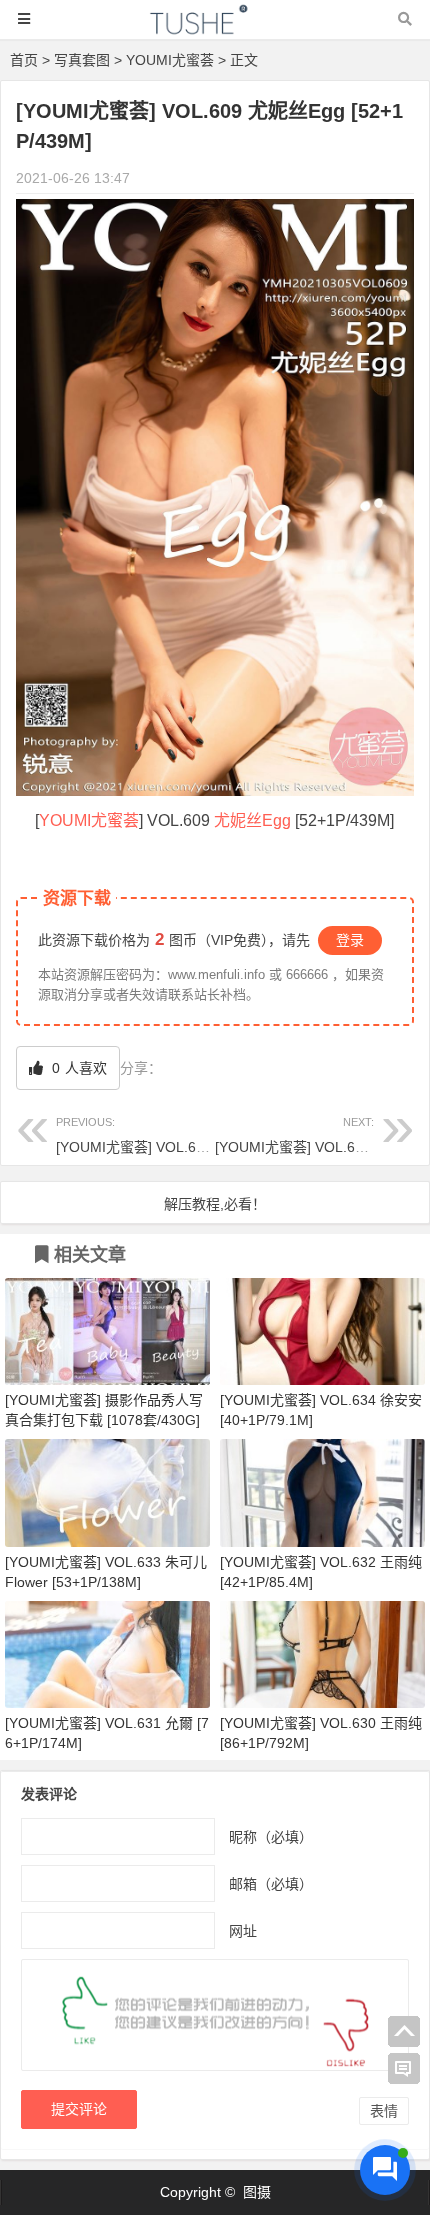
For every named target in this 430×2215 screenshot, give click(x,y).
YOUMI (65, 820)
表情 (384, 2111)
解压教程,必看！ (215, 1204)
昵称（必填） (271, 1836)
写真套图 (82, 60)
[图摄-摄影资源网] (215, 28)
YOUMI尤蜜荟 (170, 60)
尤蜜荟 (115, 820)
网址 (243, 1930)
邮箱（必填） (271, 1883)
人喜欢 (77, 1068)
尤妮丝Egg (252, 820)
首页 (24, 60)
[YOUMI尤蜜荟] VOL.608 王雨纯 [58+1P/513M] (203, 1135)
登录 (350, 940)
